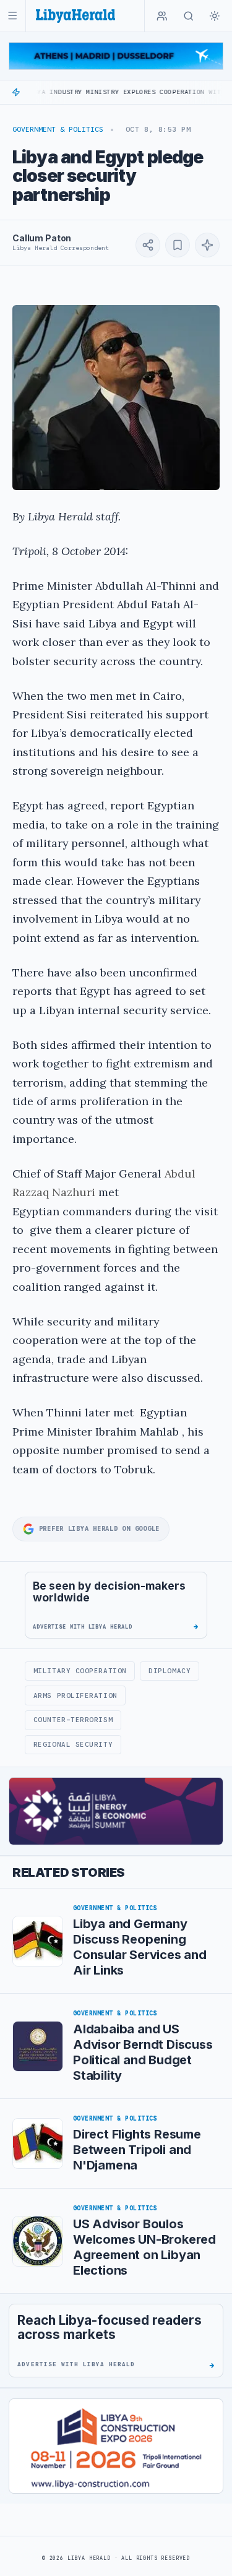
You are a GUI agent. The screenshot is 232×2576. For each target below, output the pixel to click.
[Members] (162, 16)
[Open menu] (13, 16)
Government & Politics (58, 129)
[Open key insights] (207, 245)
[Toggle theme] (215, 16)
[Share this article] (148, 245)
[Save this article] (178, 245)
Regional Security (73, 1744)
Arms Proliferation (75, 1695)
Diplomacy (170, 1671)
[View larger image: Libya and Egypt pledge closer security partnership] (116, 398)
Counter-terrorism (73, 1720)
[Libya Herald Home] (75, 16)
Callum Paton (42, 238)
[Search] (189, 16)
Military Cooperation (80, 1671)
